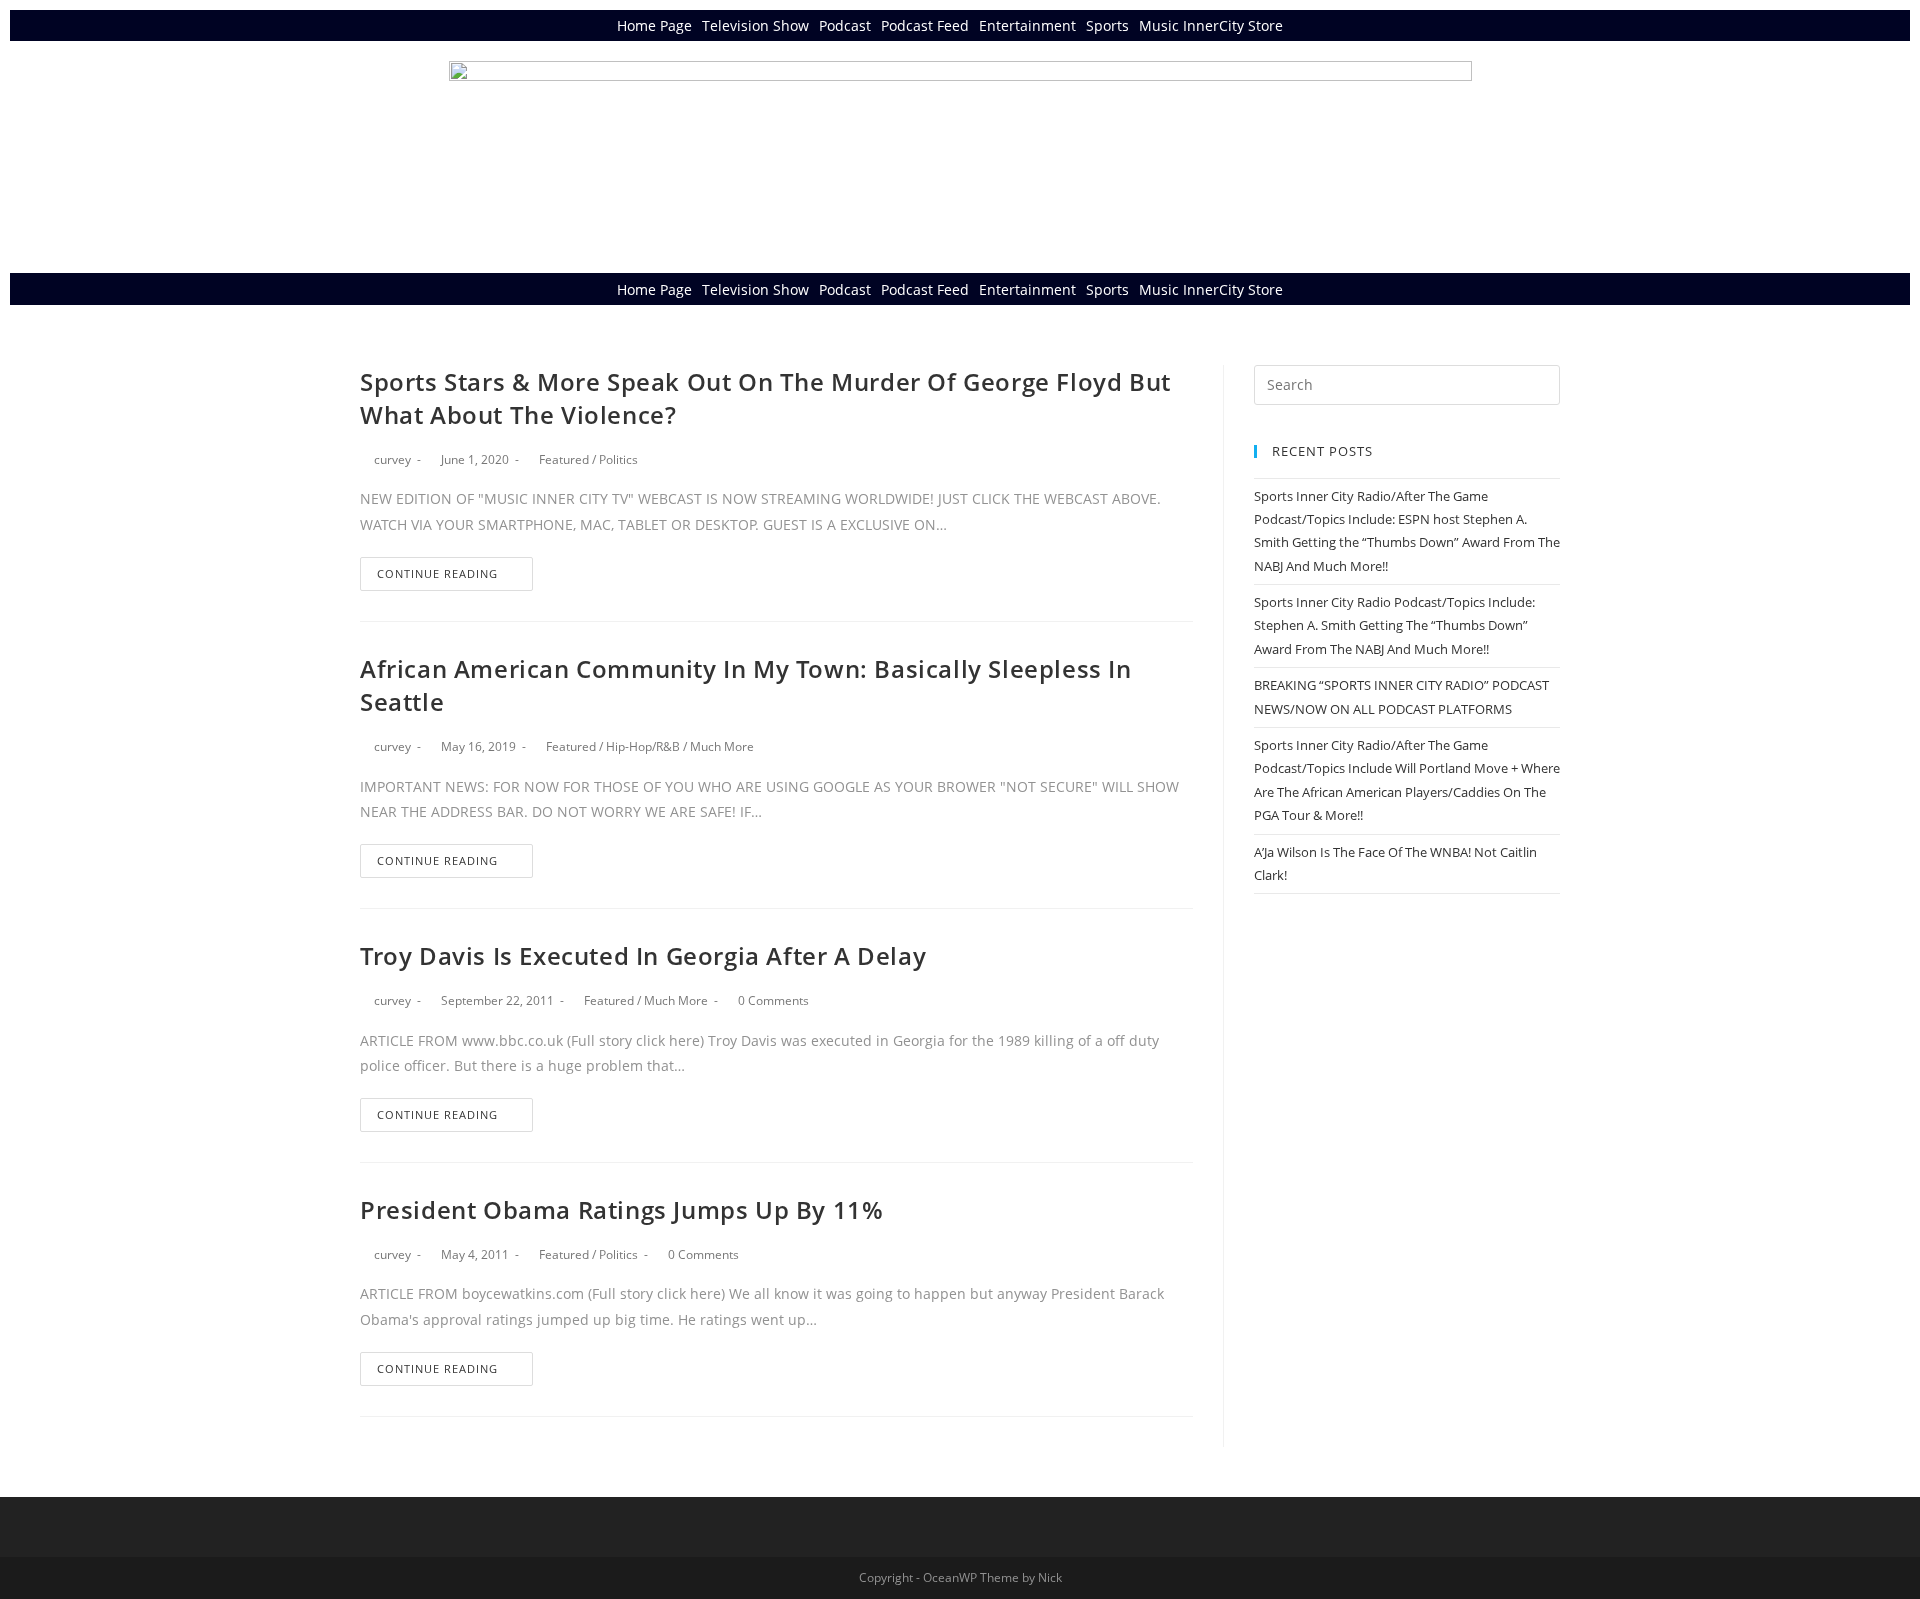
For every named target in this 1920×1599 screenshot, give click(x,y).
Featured (564, 459)
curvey (392, 459)
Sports (1107, 25)
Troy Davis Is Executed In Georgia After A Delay (643, 955)
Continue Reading (437, 573)
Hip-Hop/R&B (643, 746)
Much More (722, 746)
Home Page (654, 25)
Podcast (845, 25)
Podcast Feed (925, 25)
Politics (618, 459)
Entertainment (1027, 25)
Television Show (755, 25)
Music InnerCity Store (1211, 25)
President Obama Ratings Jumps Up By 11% (621, 1209)
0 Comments (773, 1000)
